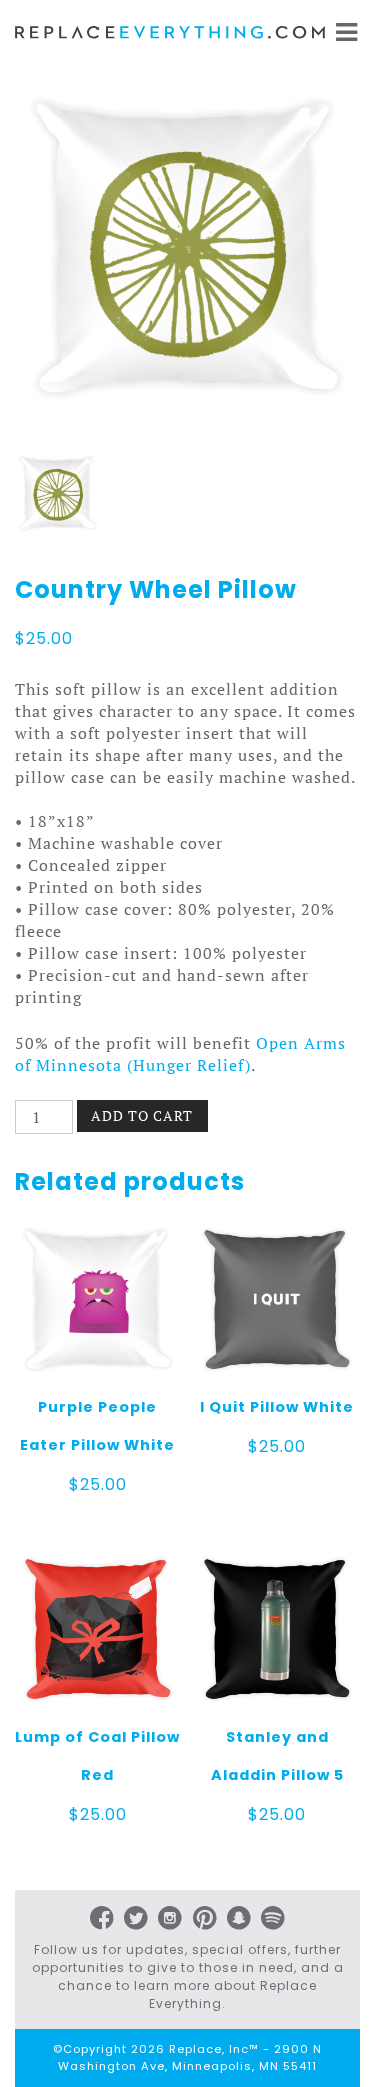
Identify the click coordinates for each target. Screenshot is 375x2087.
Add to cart (142, 1115)
